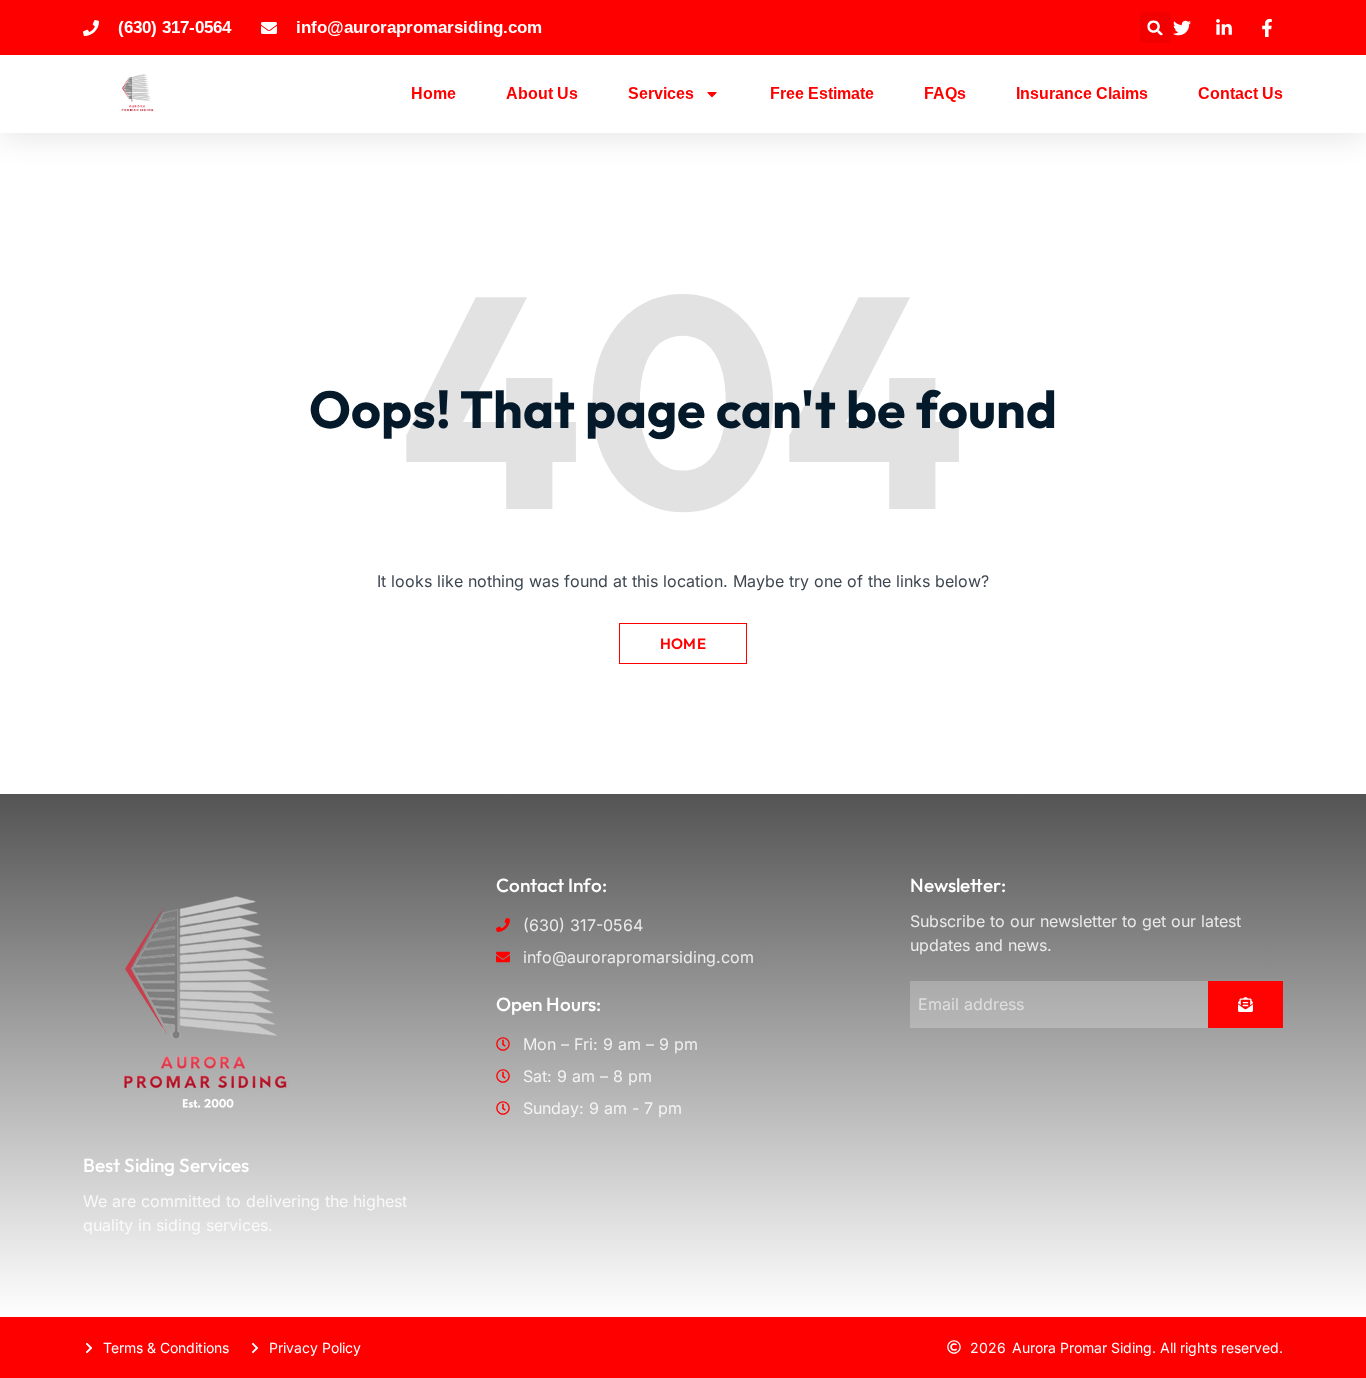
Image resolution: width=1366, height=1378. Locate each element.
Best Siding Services (166, 1165)
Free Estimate (822, 93)
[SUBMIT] (1245, 1004)
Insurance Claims (1082, 93)
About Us (542, 93)
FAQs (945, 93)
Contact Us (1240, 93)
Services (661, 93)
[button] (1155, 27)
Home (433, 93)
